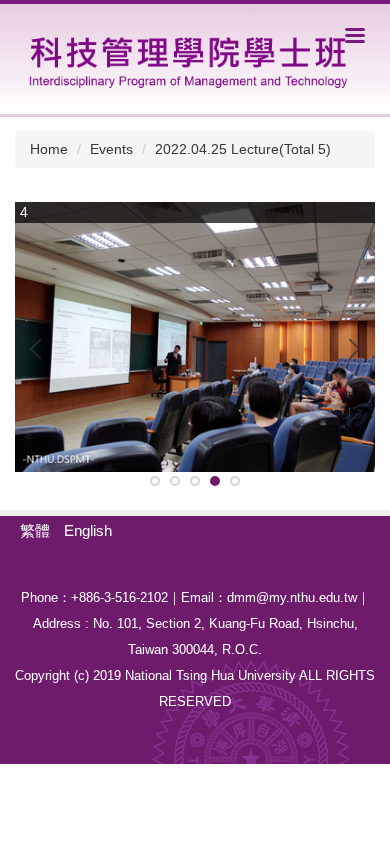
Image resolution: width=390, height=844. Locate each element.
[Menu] (355, 35)
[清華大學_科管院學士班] (187, 57)
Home (49, 149)
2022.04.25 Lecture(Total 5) (243, 149)
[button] (40, 349)
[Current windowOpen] (195, 336)
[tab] (155, 481)
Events (111, 149)
